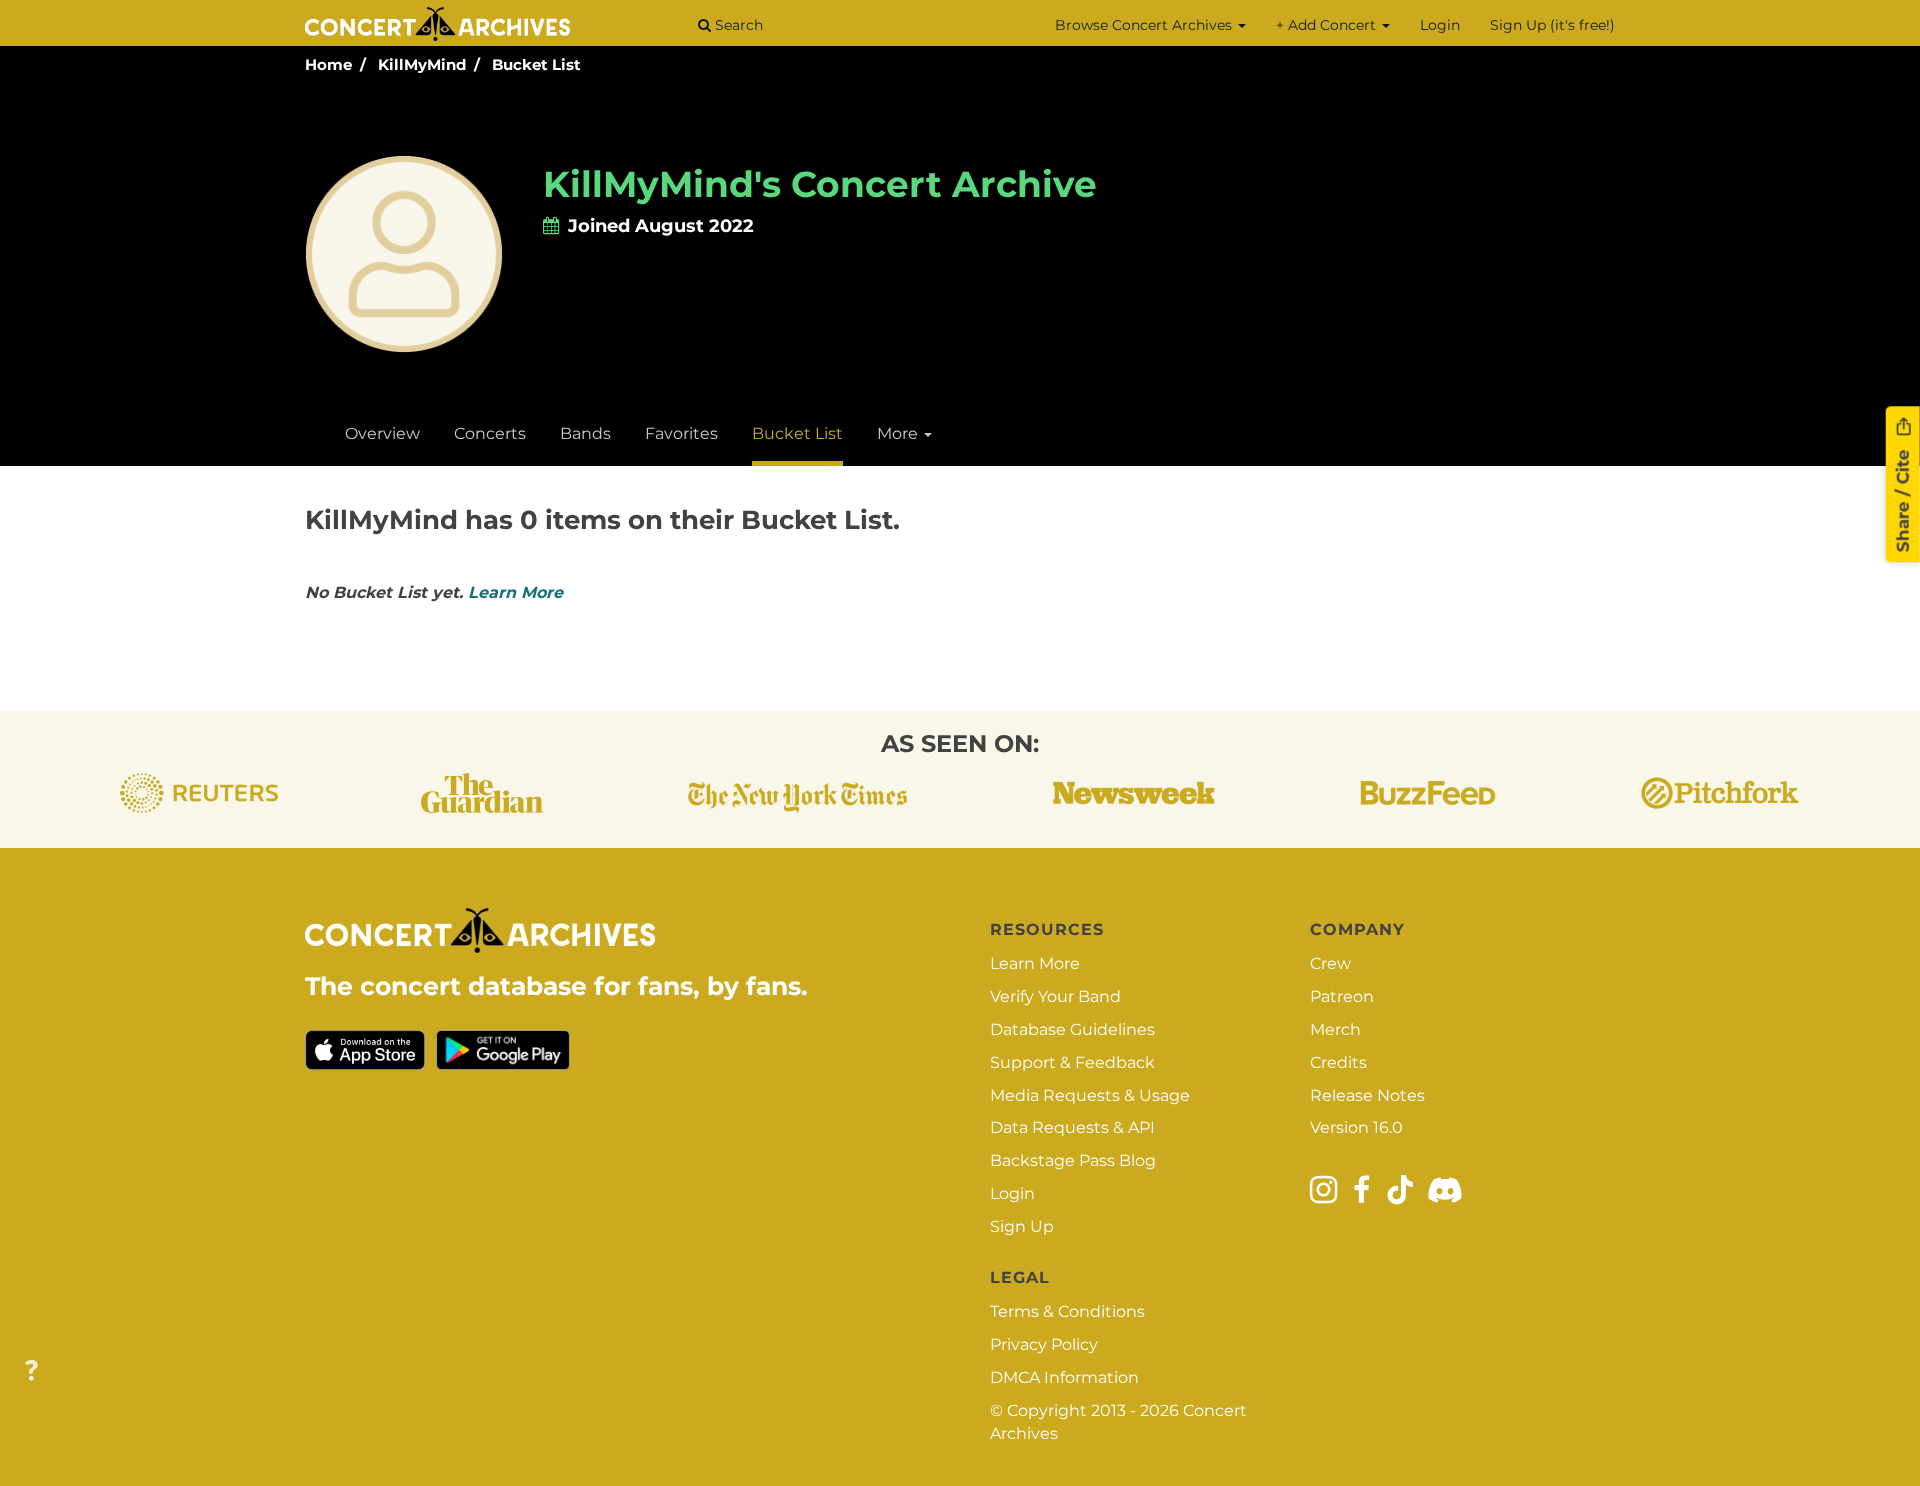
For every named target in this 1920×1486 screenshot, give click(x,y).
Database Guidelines (1072, 1029)
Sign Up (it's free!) (1552, 25)
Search (737, 25)
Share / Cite (1903, 498)
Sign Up (1022, 1226)
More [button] (899, 433)
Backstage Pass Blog (1073, 1160)
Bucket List (536, 64)
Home (328, 64)
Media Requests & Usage (1090, 1095)
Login (1440, 25)
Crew (1330, 963)
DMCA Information (1064, 1377)
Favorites (681, 433)
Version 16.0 (1356, 1127)
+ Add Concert (1328, 25)
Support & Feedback (1072, 1062)
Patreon (1342, 996)
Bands (585, 433)
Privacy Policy (1044, 1344)
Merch (1335, 1029)
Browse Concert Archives (1145, 25)
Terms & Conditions (1067, 1311)
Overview (382, 433)
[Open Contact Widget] (31, 1371)
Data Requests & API (1072, 1127)
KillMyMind (422, 64)
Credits (1338, 1062)
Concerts (490, 433)
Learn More (515, 592)
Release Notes (1367, 1095)
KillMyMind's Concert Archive (820, 184)
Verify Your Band (1055, 996)
